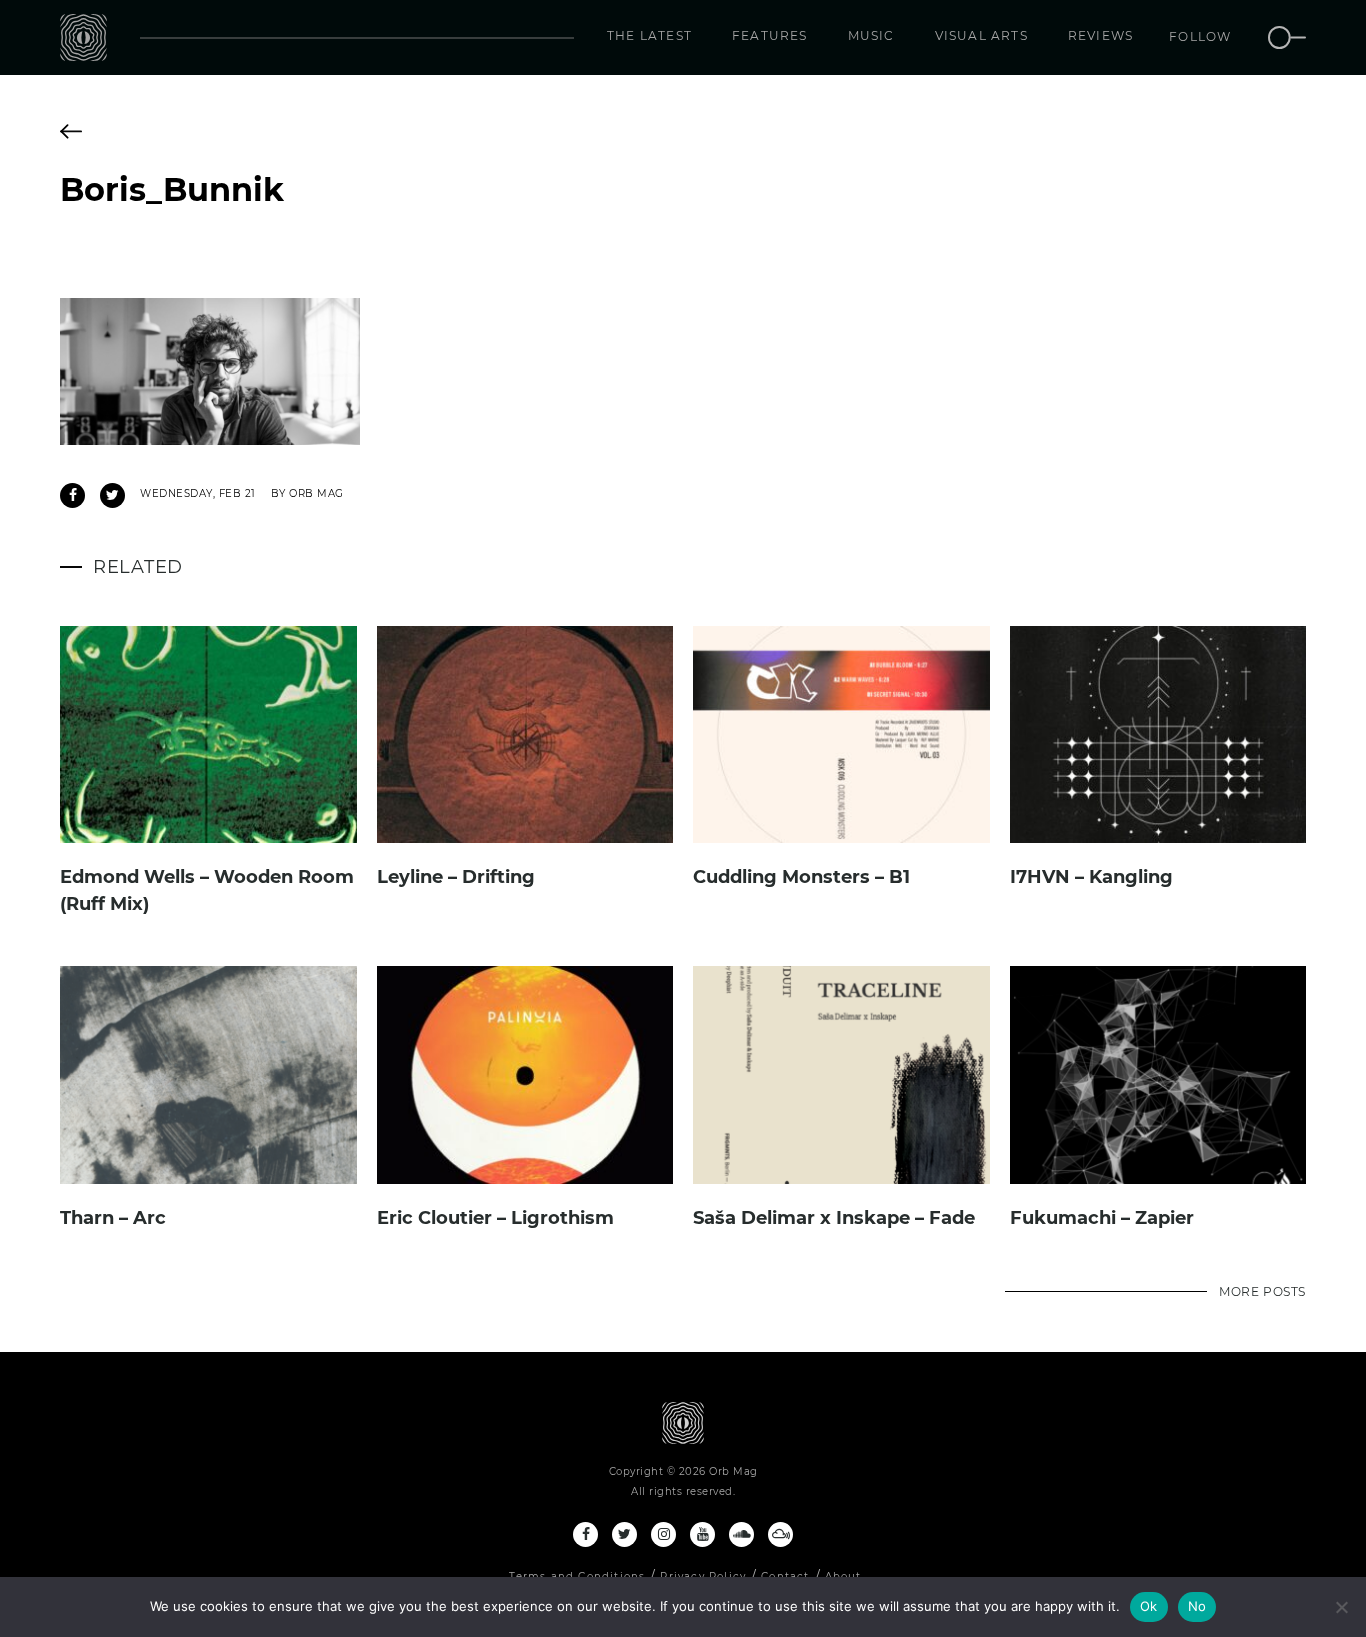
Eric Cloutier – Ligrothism (495, 1218)
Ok (1149, 1606)
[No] (1341, 1607)
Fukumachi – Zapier (1102, 1218)
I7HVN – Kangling (1091, 877)
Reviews (1100, 35)
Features (770, 35)
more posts (1262, 1291)
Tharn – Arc (113, 1218)
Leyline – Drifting (456, 877)
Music (871, 35)
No (1197, 1606)
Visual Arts (981, 35)
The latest (649, 35)
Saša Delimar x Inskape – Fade (834, 1218)
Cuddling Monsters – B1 (801, 877)
